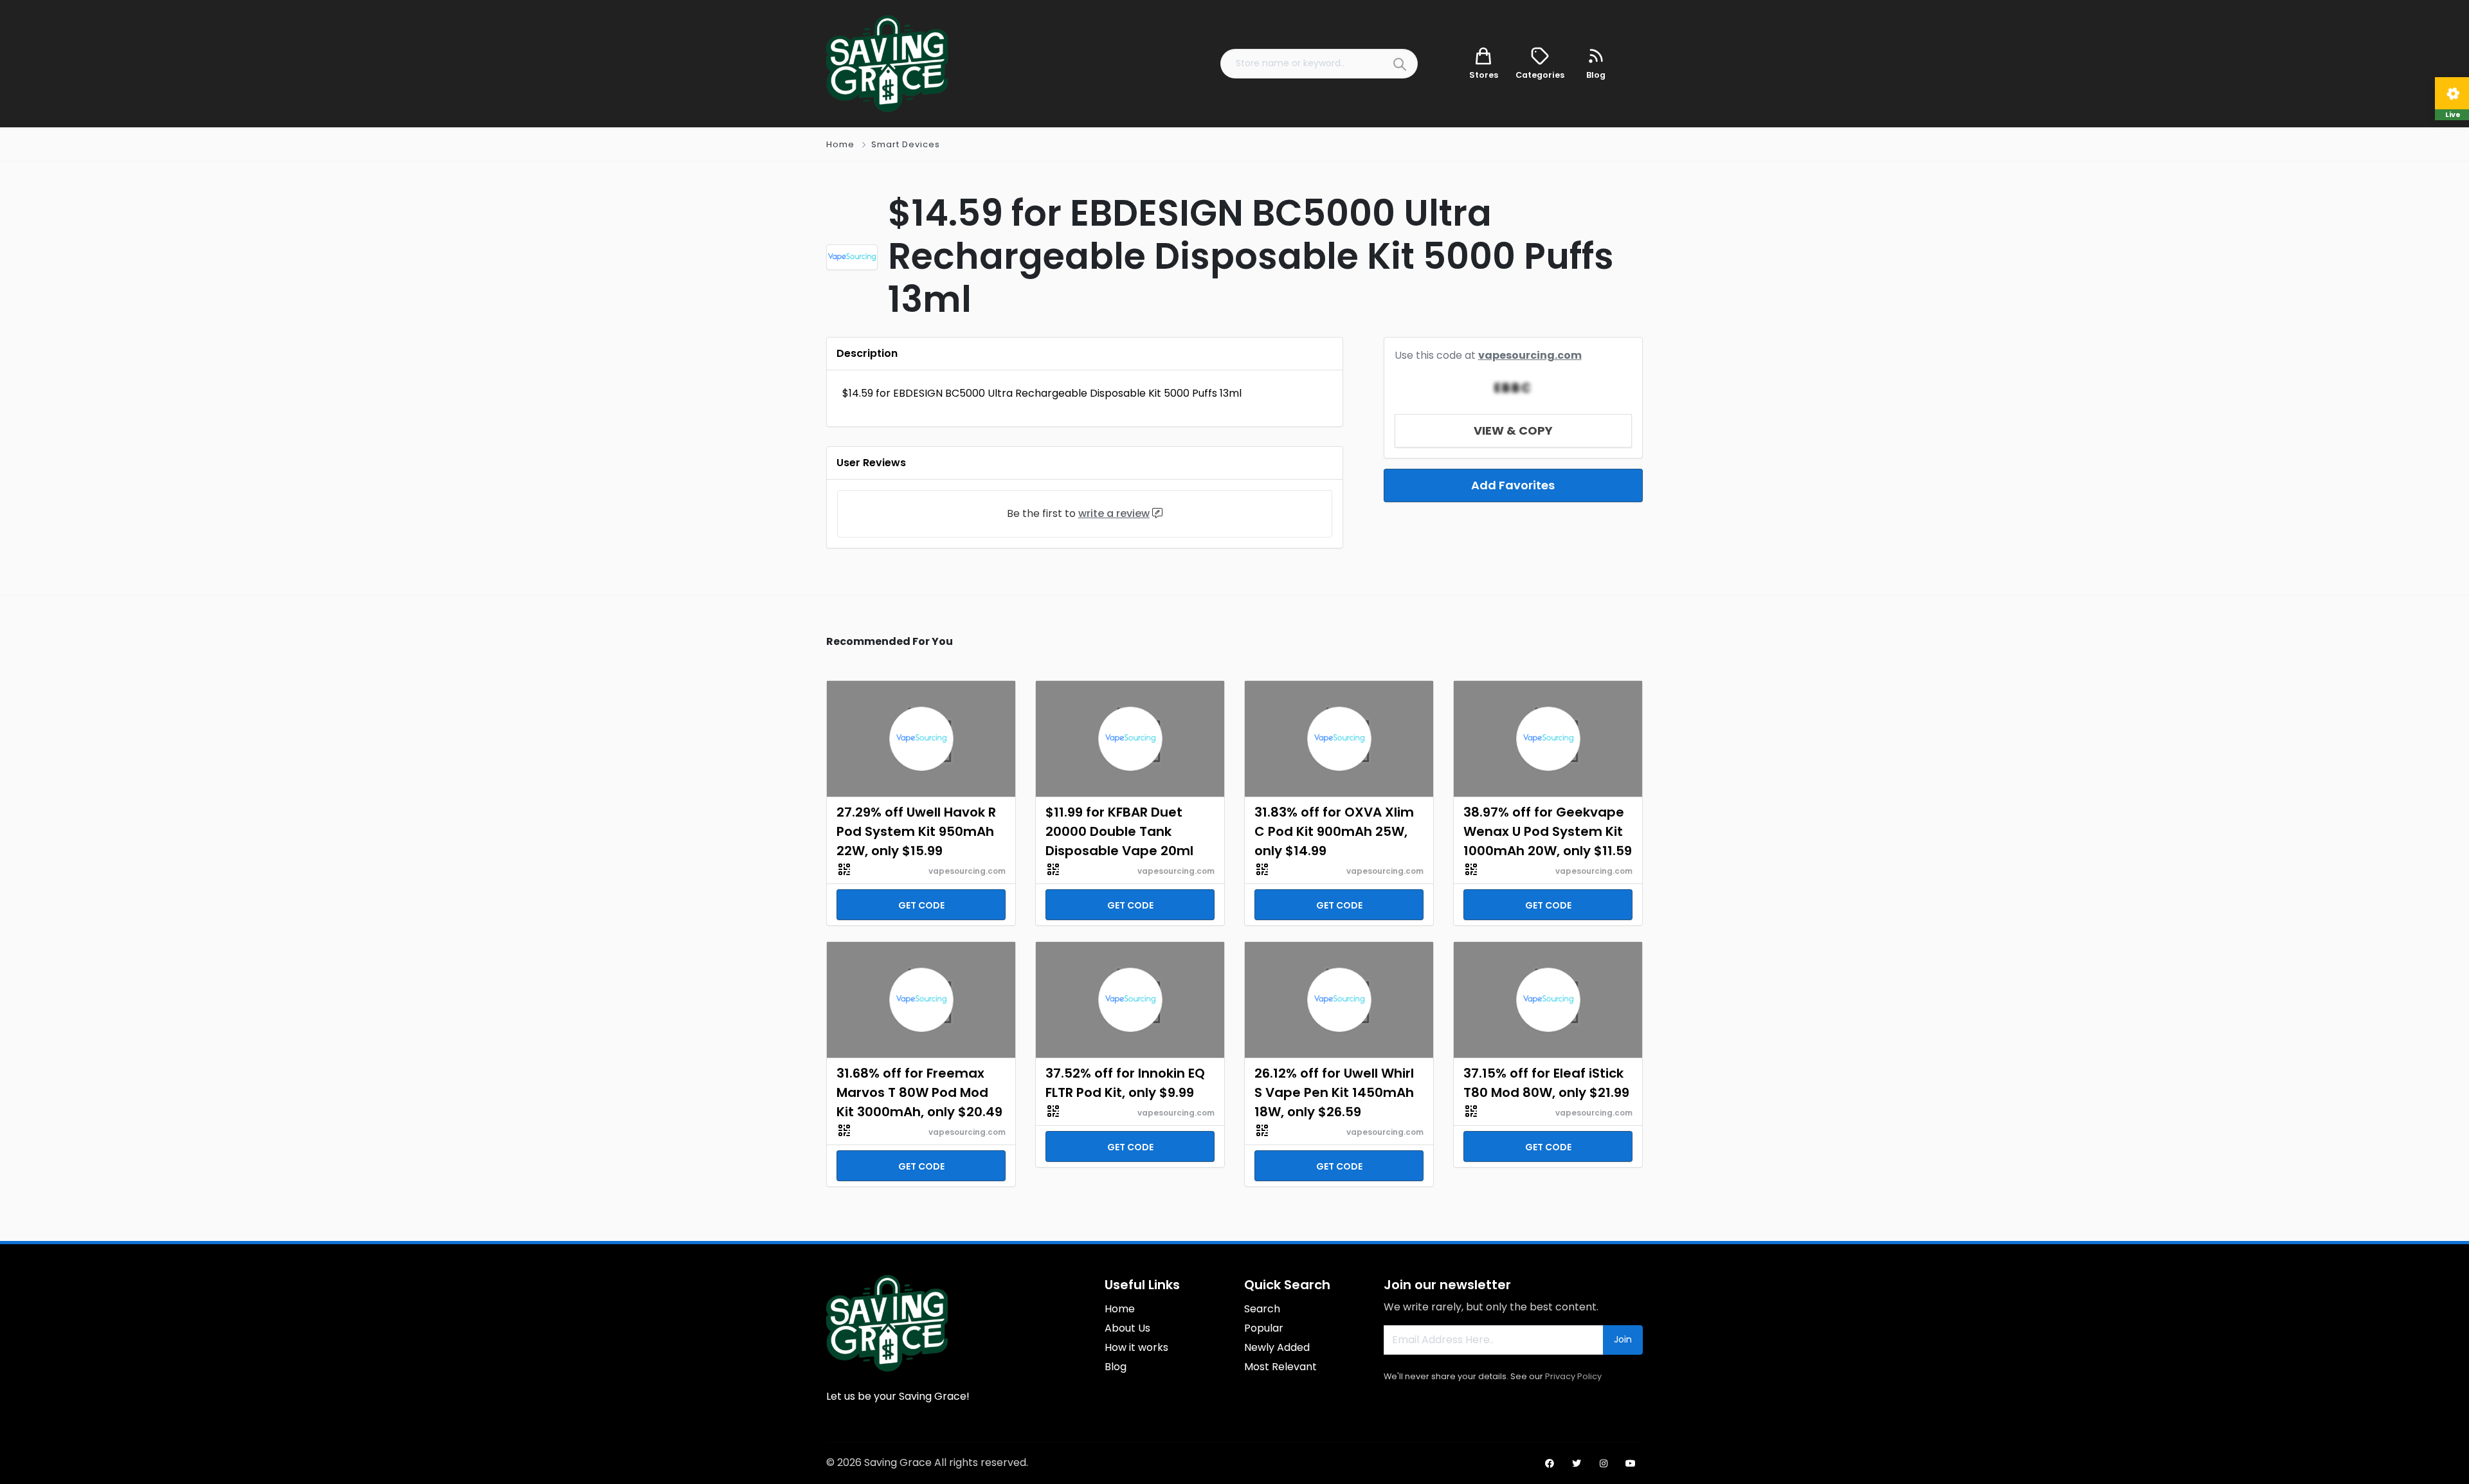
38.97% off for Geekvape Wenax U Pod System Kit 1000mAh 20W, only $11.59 (1548, 831)
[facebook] (1550, 1463)
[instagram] (1604, 1463)
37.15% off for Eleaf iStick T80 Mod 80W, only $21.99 (1546, 1083)
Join (1623, 1339)
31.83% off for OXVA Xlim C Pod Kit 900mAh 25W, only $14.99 (1334, 831)
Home (840, 144)
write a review (1114, 513)
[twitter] (1577, 1463)
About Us (1127, 1328)
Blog (1116, 1367)
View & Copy (1513, 430)
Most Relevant (1280, 1367)
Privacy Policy (1573, 1376)
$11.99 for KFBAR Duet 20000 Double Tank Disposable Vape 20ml (1119, 831)
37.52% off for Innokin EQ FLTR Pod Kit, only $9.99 (1125, 1083)
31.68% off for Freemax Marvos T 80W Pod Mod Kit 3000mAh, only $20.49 (919, 1092)
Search (1262, 1309)
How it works (1136, 1347)
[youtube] (1631, 1463)
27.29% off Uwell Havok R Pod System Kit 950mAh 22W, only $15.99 (916, 831)
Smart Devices (906, 144)
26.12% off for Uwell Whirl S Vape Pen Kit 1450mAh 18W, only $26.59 (1334, 1092)
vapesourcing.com (1530, 355)
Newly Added (1277, 1347)
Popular (1264, 1328)
